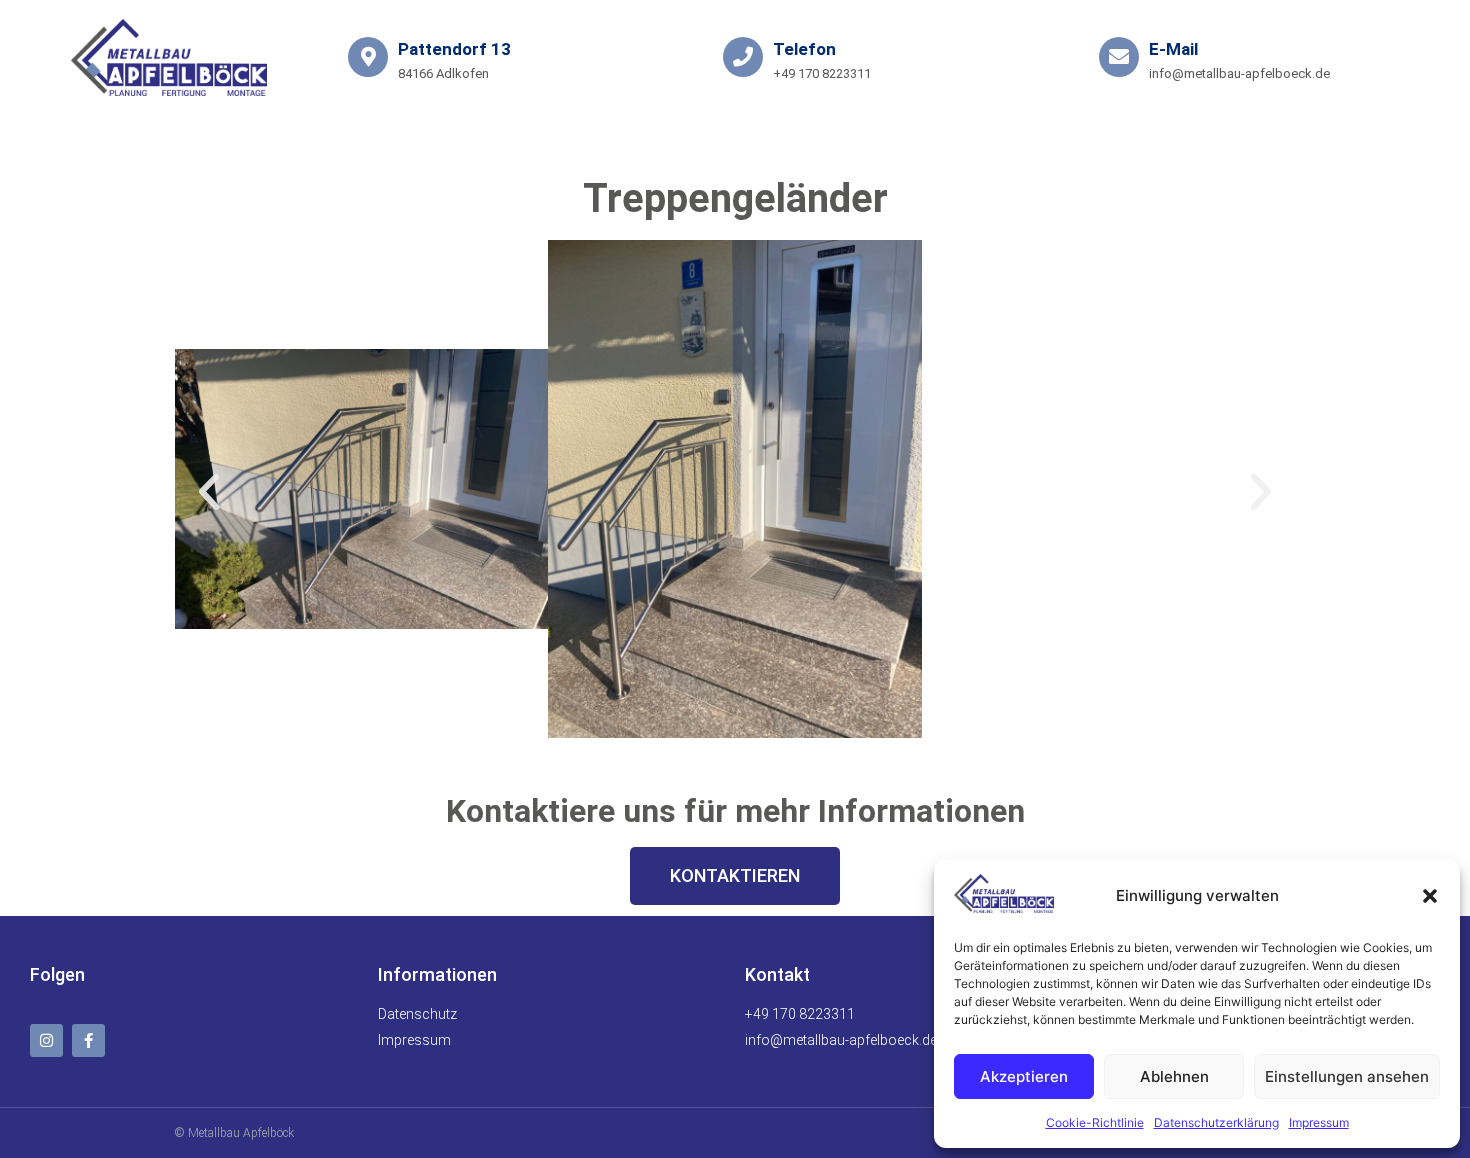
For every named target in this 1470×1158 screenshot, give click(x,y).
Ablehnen (1174, 1076)
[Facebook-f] (88, 1040)
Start (224, 142)
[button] (1430, 896)
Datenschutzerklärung (1216, 1122)
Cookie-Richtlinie (1095, 1122)
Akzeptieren (1024, 1076)
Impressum (1319, 1122)
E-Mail (1173, 49)
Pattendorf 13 (454, 49)
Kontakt (544, 142)
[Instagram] (46, 1040)
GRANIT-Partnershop (743, 142)
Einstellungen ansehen (1347, 1076)
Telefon (804, 49)
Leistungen (367, 142)
